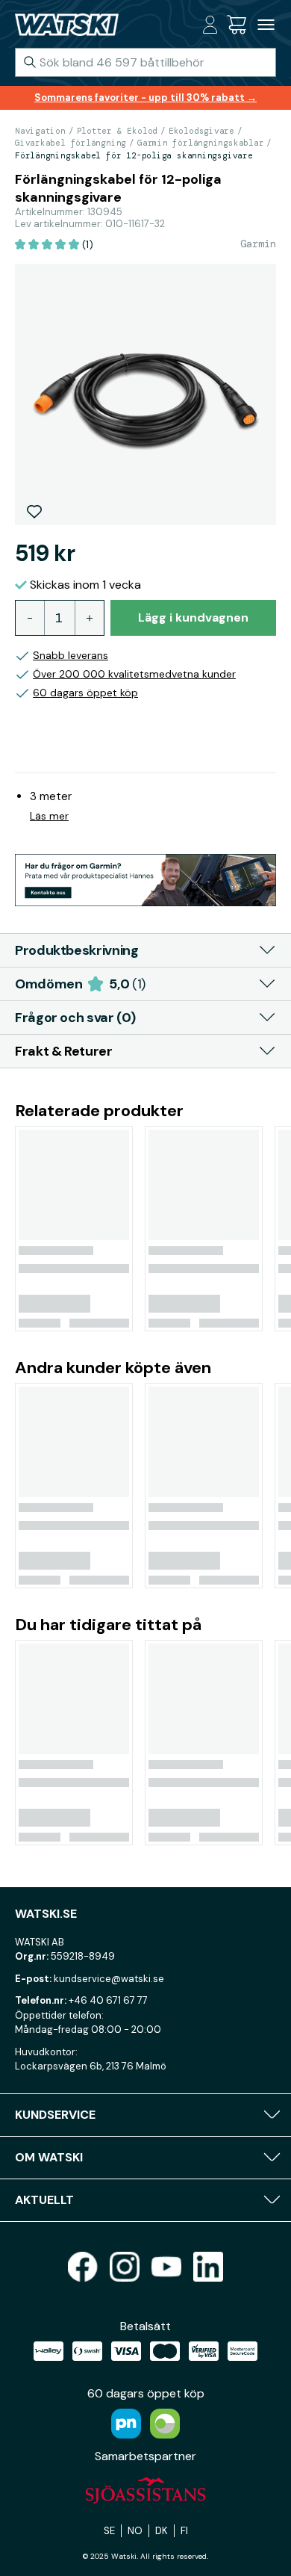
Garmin (258, 244)
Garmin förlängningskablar (201, 143)
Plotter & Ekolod (117, 131)
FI (184, 2531)
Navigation (40, 131)
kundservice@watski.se (109, 1979)
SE (109, 2531)
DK (162, 2531)
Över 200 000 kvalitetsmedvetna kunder (134, 674)
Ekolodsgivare (201, 131)
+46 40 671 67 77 (108, 2000)
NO (135, 2531)
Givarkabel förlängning (71, 143)
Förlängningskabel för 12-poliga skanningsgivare (134, 155)
